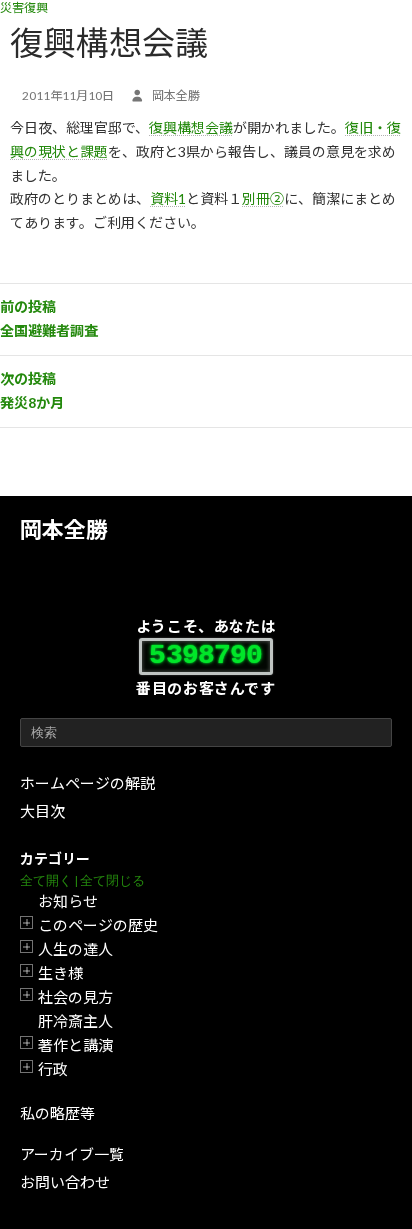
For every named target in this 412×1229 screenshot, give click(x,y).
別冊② (263, 198)
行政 (53, 1069)
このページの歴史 (98, 925)
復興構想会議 (191, 127)
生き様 (60, 973)
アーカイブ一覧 (72, 1154)
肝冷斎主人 (75, 1021)
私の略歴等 (57, 1113)
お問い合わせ (65, 1182)
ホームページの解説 (87, 783)
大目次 (42, 811)
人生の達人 (75, 949)
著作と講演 (75, 1045)
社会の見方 (75, 997)
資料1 (168, 198)
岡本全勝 (64, 529)
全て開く (46, 880)
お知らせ (68, 901)
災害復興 (24, 7)
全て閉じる (112, 880)
